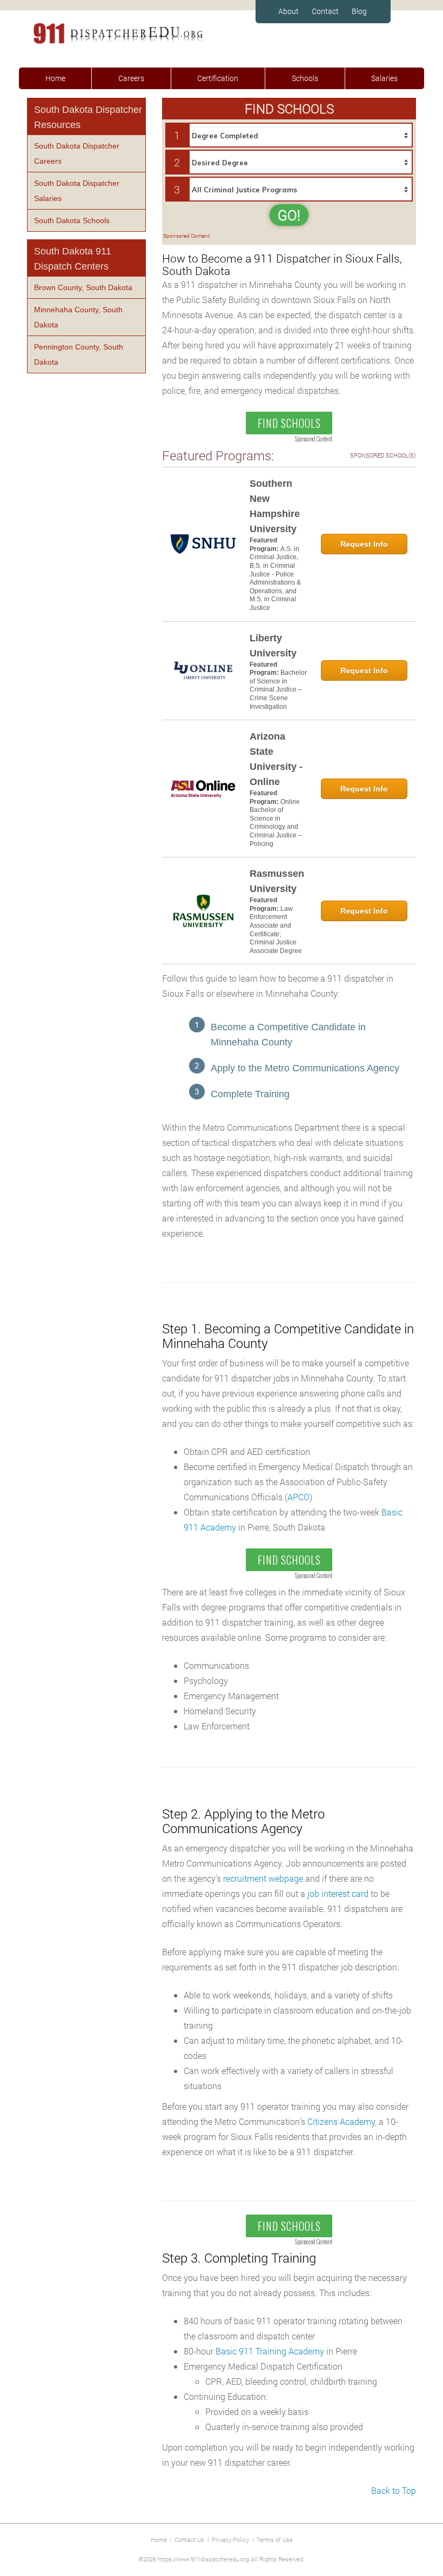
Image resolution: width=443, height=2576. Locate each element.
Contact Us (189, 2540)
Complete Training (250, 1094)
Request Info (364, 544)
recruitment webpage (263, 1878)
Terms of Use (275, 2540)
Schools (305, 78)
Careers (131, 78)
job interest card (338, 1893)
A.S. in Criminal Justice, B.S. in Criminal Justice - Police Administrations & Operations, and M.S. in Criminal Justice (275, 578)
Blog (359, 11)
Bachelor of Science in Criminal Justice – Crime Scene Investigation (278, 689)
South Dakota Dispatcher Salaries (77, 191)
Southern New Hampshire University (275, 506)
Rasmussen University (277, 881)
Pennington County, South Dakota (79, 354)
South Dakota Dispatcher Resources (88, 117)
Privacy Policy (230, 2540)
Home (55, 78)
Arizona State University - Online (276, 759)
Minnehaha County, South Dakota (78, 317)
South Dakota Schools (72, 220)
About (288, 11)
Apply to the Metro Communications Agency (305, 1068)
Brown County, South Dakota (83, 287)
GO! (289, 215)
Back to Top (394, 2490)
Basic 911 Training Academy (270, 2351)
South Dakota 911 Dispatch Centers (73, 259)
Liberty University (273, 646)
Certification (218, 78)
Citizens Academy (341, 2121)
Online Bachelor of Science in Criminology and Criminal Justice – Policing (276, 823)
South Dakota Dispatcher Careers (77, 153)
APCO (298, 1497)
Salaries (384, 78)
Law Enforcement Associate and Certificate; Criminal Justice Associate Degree (276, 930)
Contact (325, 11)
